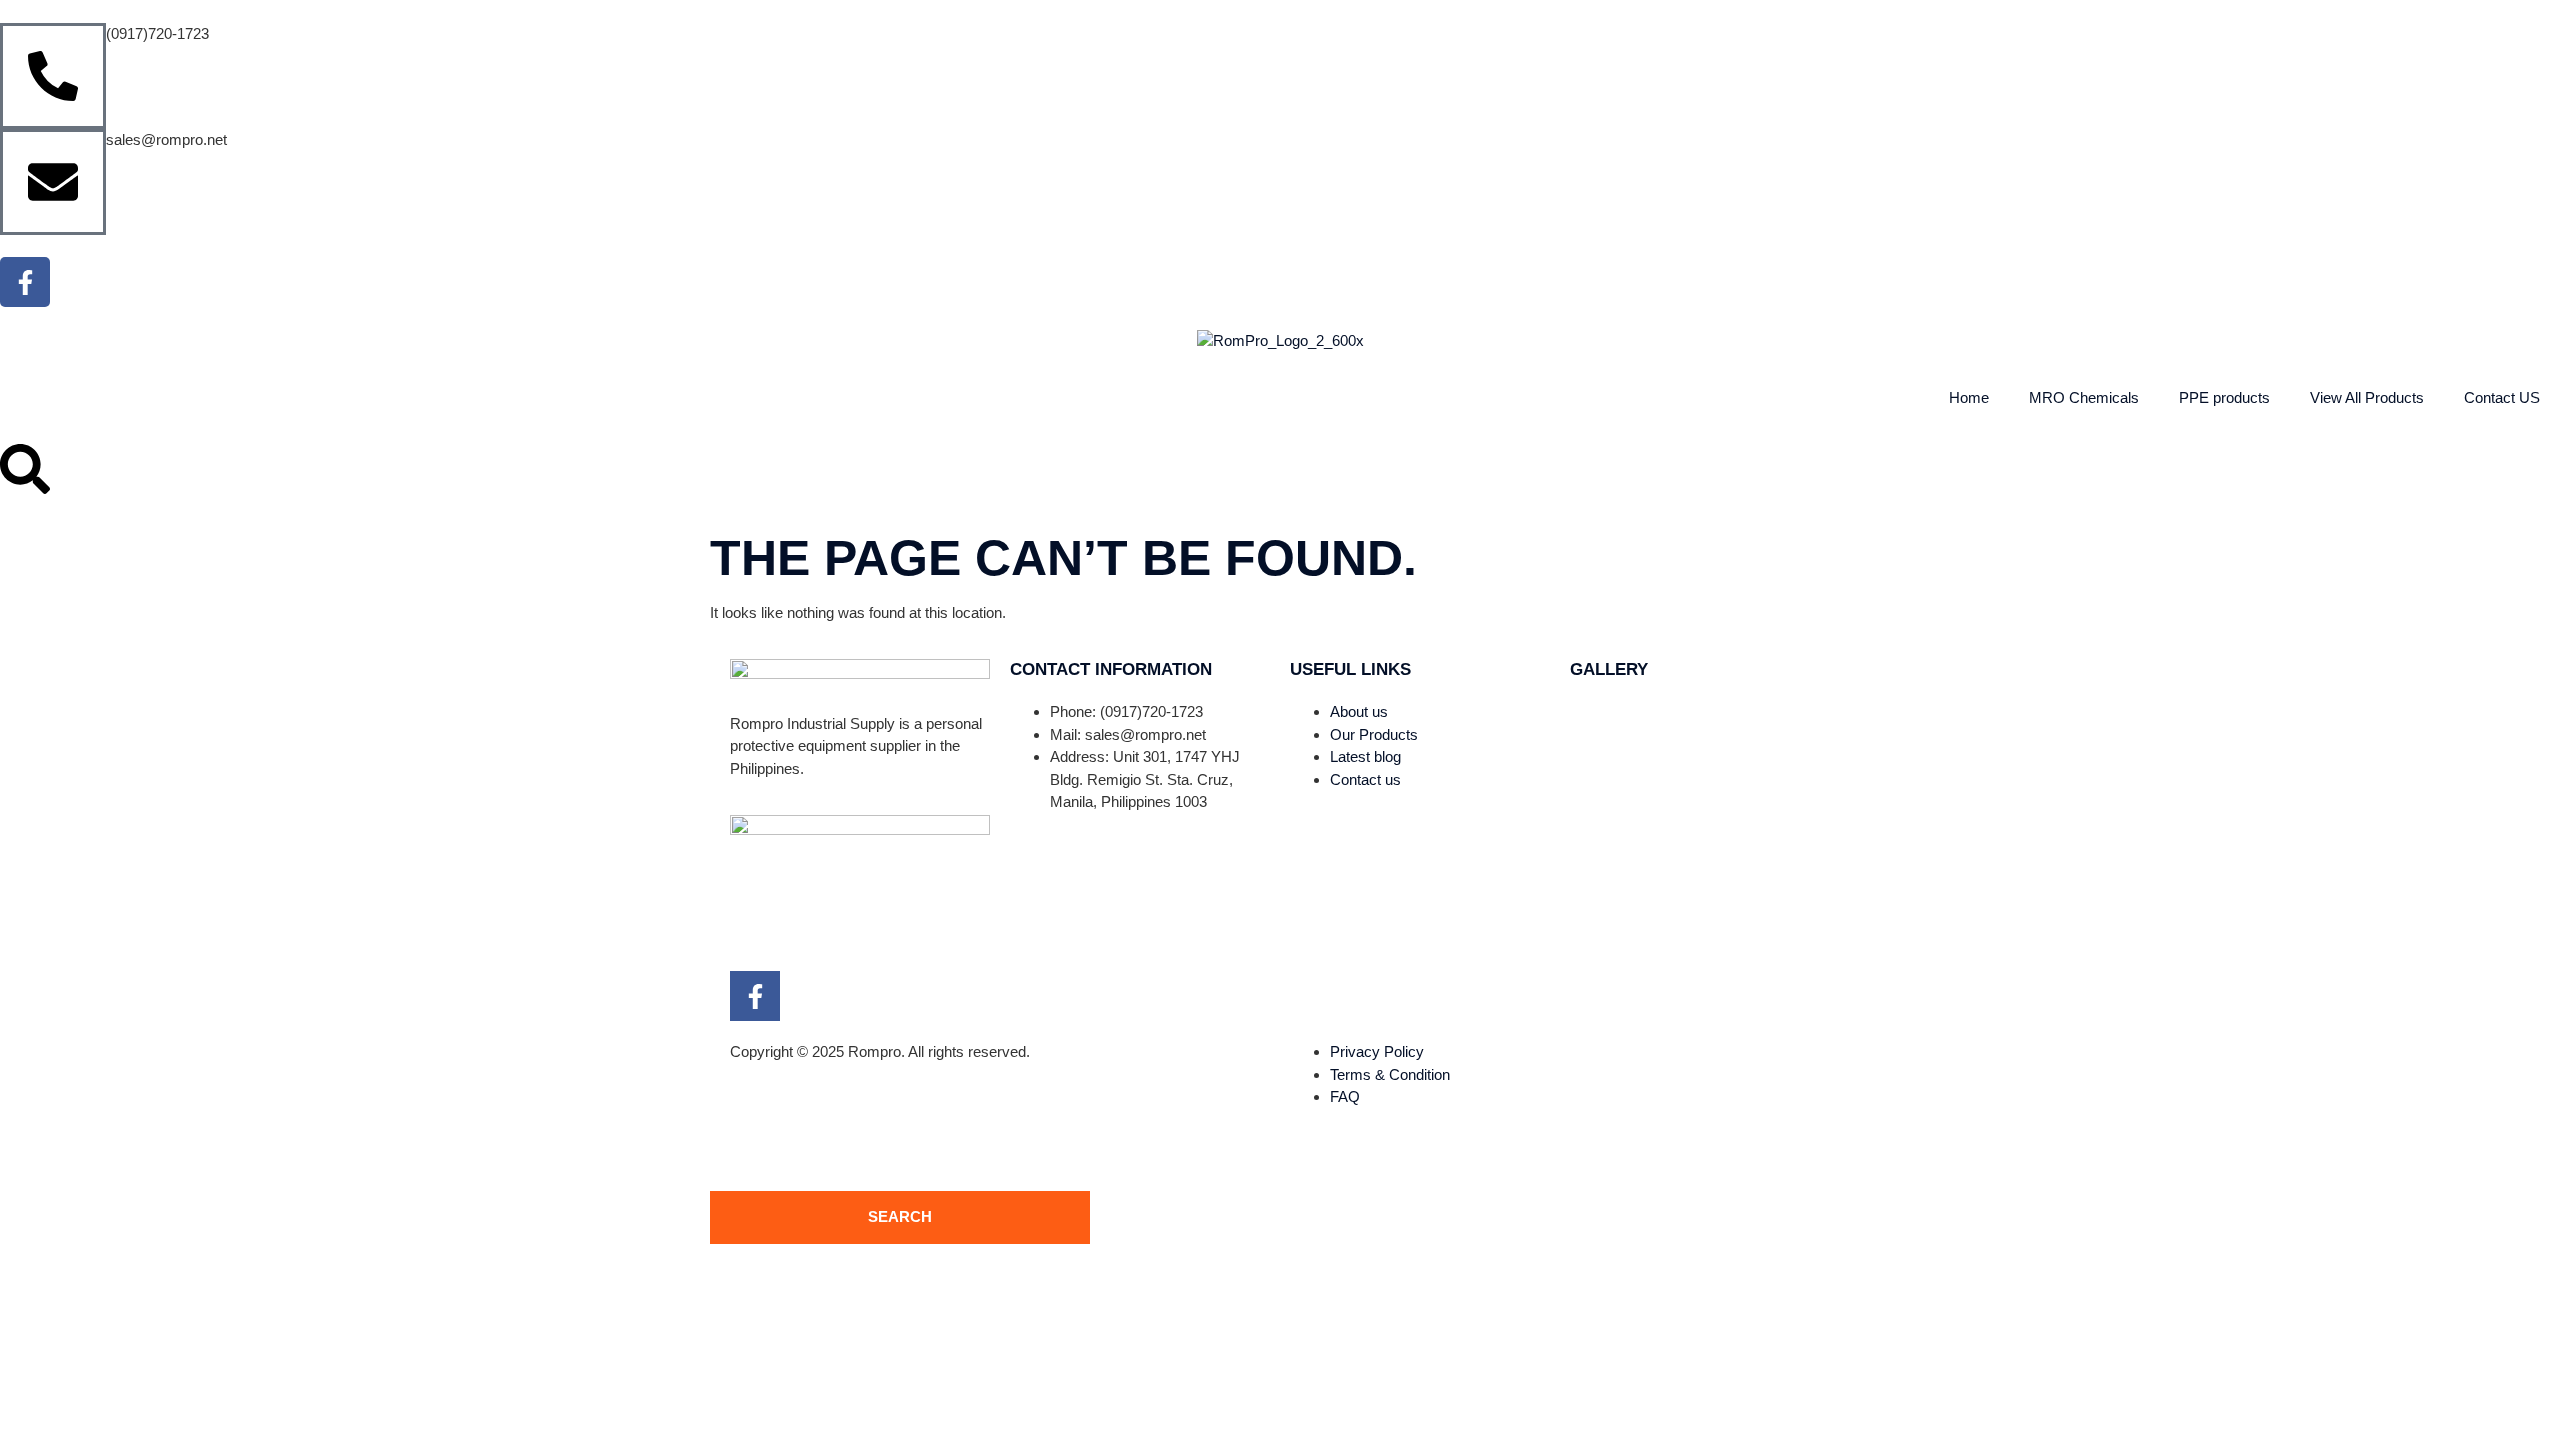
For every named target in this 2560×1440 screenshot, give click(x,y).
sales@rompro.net (166, 139)
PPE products (2224, 397)
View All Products (2367, 397)
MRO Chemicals (2084, 397)
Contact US (2502, 397)
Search (900, 1216)
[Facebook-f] (25, 282)
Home (1969, 397)
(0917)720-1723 (157, 33)
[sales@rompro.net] (53, 182)
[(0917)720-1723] (53, 76)
